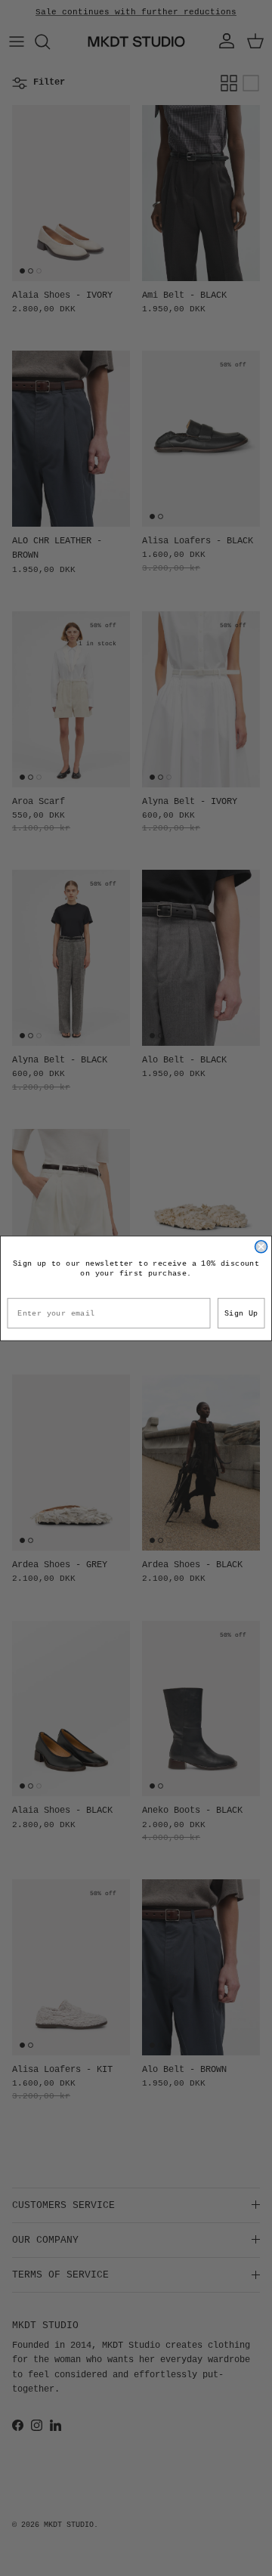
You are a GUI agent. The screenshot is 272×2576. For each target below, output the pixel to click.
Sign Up (241, 1313)
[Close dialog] (261, 1246)
